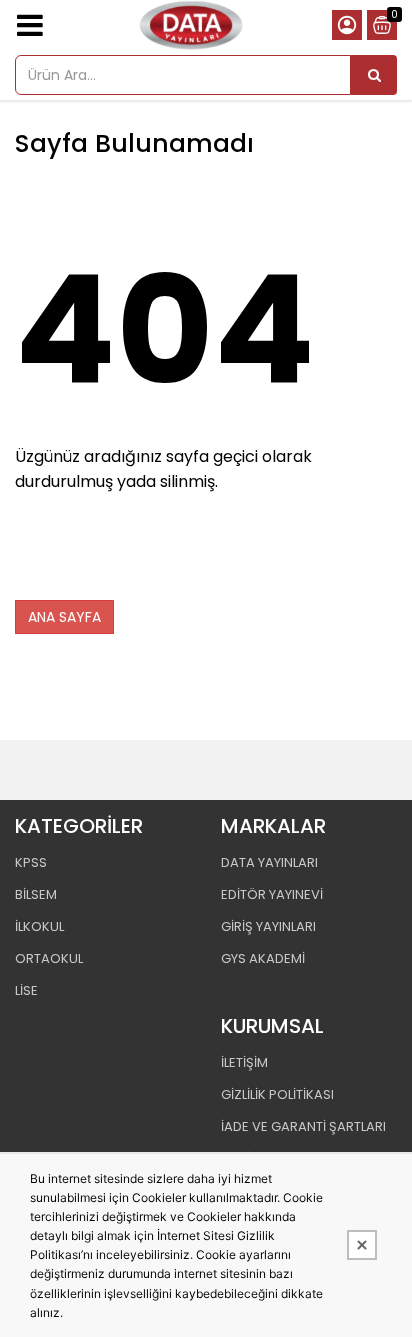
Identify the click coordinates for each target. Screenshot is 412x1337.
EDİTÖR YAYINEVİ (272, 894)
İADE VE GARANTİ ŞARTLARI (303, 1126)
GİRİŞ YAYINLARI (268, 926)
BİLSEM (36, 894)
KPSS (31, 862)
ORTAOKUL (49, 958)
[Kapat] (362, 1245)
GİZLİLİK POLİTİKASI (277, 1094)
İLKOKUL (39, 926)
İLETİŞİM (244, 1062)
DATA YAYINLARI (269, 862)
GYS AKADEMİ (263, 958)
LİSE (26, 990)
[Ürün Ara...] (374, 75)
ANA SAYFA (64, 617)
